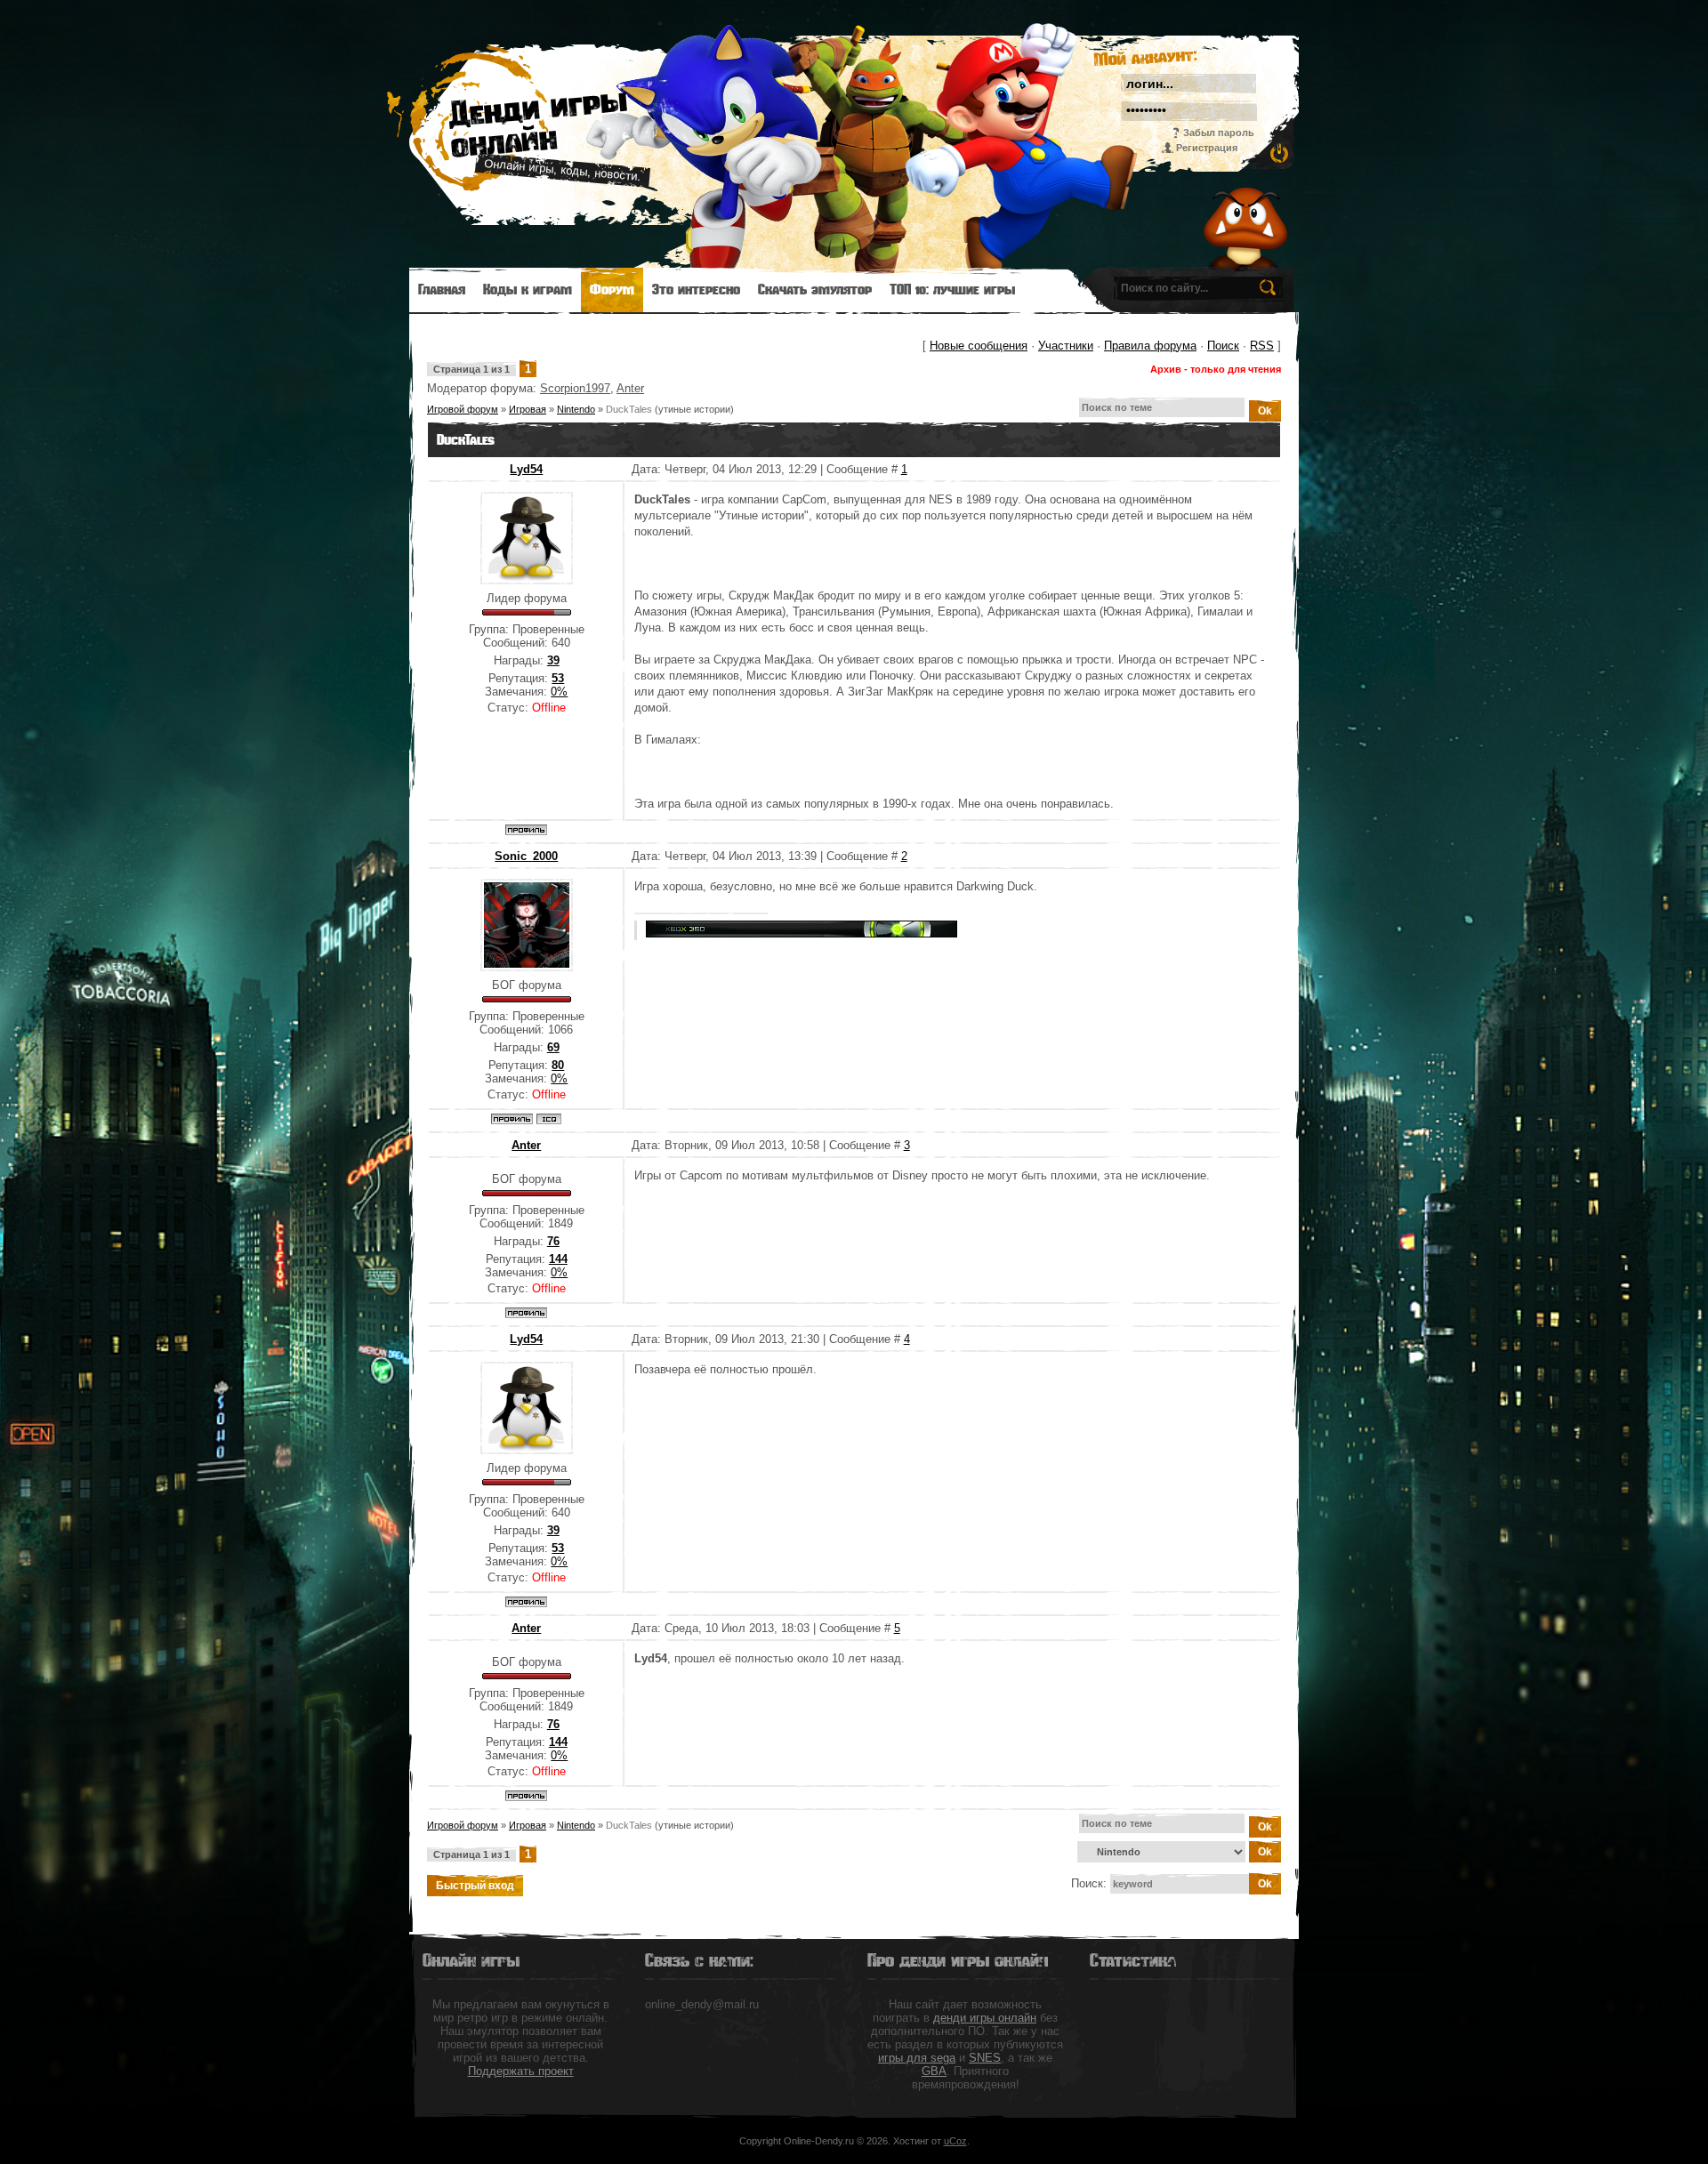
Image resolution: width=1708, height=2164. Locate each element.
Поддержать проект (521, 2071)
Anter (630, 388)
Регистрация (1207, 148)
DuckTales (629, 409)
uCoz (955, 2141)
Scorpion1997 (575, 388)
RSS (1262, 346)
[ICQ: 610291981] (549, 1119)
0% (559, 692)
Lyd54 (526, 469)
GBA (934, 2071)
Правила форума (1150, 346)
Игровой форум (463, 409)
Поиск (1223, 346)
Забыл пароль (1219, 133)
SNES (985, 2058)
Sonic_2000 (526, 856)
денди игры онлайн (985, 2018)
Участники (1066, 346)
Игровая (528, 409)
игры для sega (917, 2058)
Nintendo (576, 409)
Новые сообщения (979, 346)
